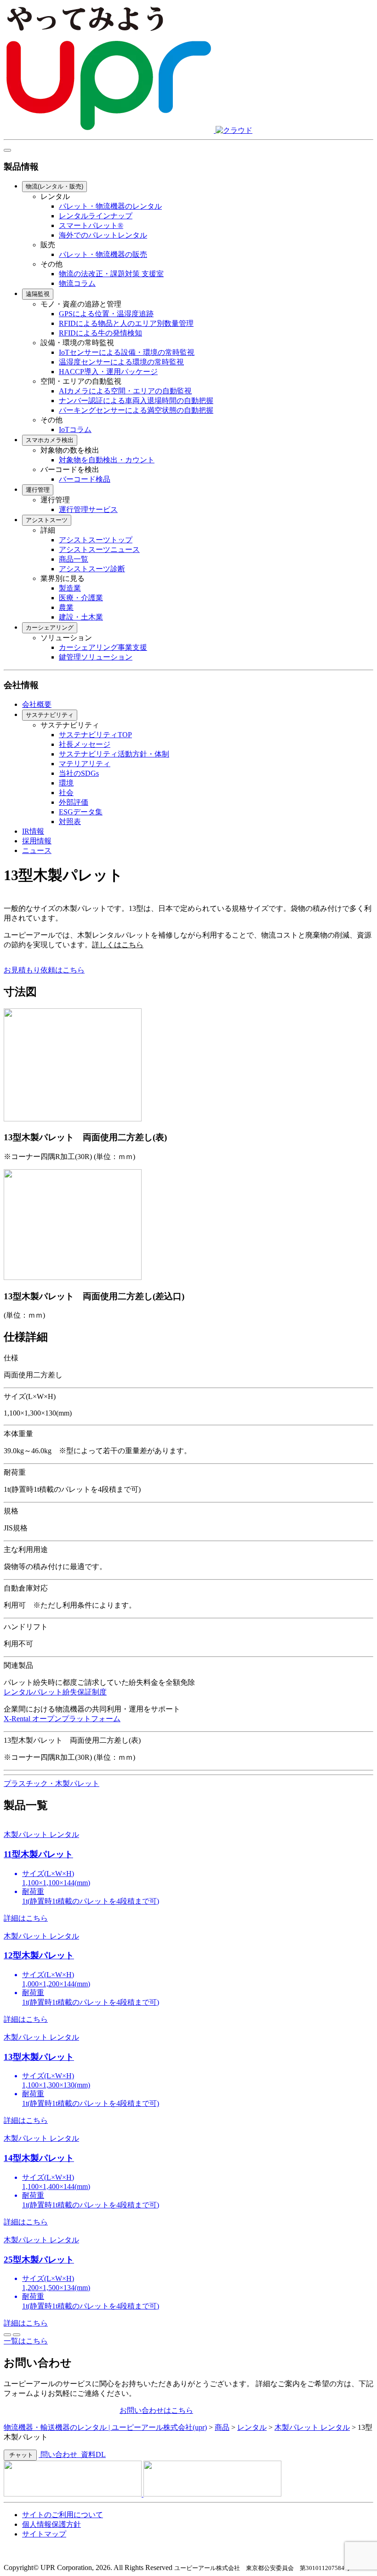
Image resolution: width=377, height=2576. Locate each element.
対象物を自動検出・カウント (107, 460)
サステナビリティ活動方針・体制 (114, 754)
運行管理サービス (88, 509)
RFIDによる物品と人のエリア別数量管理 (126, 323)
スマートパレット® (91, 225)
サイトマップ (44, 2534)
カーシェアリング (50, 628)
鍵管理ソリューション (96, 657)
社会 (66, 793)
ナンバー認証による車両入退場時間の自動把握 (136, 401)
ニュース (37, 850)
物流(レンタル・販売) (54, 186)
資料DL (92, 2454)
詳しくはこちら (118, 945)
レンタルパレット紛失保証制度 (55, 1692)
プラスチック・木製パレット (51, 1783)
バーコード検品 (85, 479)
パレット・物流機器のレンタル (110, 206)
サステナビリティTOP (95, 735)
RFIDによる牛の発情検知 (100, 333)
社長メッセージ (85, 744)
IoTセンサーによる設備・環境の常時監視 (127, 352)
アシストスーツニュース (99, 549)
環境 (66, 783)
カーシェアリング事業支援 (103, 647)
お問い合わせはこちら (156, 2410)
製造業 (70, 588)
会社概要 (37, 704)
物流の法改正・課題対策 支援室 (111, 274)
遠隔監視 (38, 294)
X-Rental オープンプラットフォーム (62, 1719)
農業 (66, 607)
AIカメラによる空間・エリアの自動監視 (125, 391)
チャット (20, 2455)
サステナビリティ (50, 715)
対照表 (70, 822)
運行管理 (38, 490)
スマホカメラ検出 (50, 440)
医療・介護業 (81, 598)
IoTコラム (75, 429)
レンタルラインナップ (96, 216)
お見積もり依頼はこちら (44, 970)
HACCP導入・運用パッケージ (108, 372)
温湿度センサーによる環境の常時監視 (121, 362)
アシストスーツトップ (96, 540)
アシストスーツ (47, 520)
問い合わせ (59, 2454)
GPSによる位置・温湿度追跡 (106, 314)
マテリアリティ (85, 764)
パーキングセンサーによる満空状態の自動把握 (136, 410)
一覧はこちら (26, 2341)
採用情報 (37, 841)
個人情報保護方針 (51, 2524)
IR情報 (33, 831)
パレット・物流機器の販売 (103, 254)
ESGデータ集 (81, 812)
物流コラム (77, 283)
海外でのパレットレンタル (103, 235)
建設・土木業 (81, 617)
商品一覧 (74, 559)
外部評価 (74, 802)
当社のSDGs (79, 773)
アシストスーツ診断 (92, 569)
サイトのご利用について (63, 2515)
